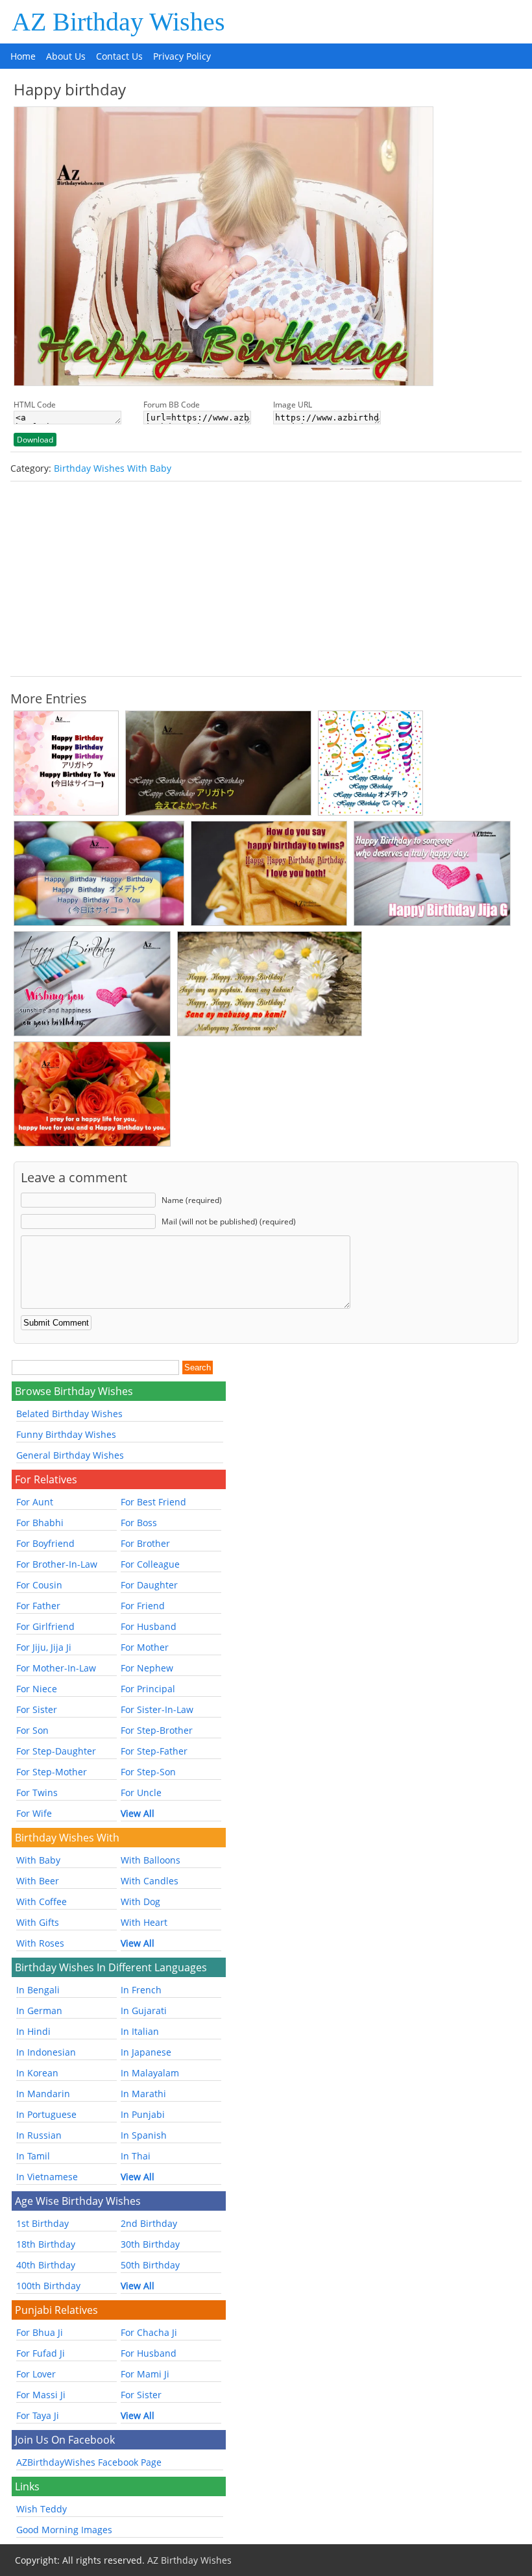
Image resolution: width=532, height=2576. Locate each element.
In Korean (37, 2073)
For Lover (36, 2374)
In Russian (39, 2135)
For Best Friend (153, 1502)
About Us (66, 56)
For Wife (34, 1813)
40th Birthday (46, 2265)
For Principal (148, 1689)
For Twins (37, 1792)
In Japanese (146, 2052)
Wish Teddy (42, 2509)
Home (23, 56)
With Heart (144, 1922)
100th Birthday (48, 2286)
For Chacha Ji (149, 2332)
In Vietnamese (47, 2177)
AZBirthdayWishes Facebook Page (89, 2462)
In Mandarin (43, 2094)
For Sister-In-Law (157, 1709)
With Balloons (151, 1860)
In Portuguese (46, 2114)
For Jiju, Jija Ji (44, 1647)
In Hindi (33, 2031)
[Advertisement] (266, 579)
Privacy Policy (182, 56)
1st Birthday (42, 2223)
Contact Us (119, 56)
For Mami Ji (145, 2374)
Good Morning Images (64, 2530)
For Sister (37, 1709)
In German (39, 2011)
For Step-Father (154, 1751)
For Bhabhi (40, 1523)
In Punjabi (143, 2114)
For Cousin (39, 1585)
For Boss (139, 1523)
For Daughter (149, 1585)
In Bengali (38, 1990)
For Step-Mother (52, 1772)
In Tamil (33, 2156)
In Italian (140, 2031)
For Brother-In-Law (57, 1564)
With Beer (38, 1881)
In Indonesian (46, 2052)
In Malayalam (150, 2073)
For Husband (149, 1626)
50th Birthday (150, 2265)
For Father (38, 1606)
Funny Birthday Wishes (66, 1434)
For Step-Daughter (56, 1751)
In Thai (136, 2156)
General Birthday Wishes (70, 1455)
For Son (32, 1730)
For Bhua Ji (40, 2332)
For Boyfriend (45, 1543)
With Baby (38, 1860)
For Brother (145, 1543)
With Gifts (38, 1922)
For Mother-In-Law (56, 1668)
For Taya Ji (38, 2415)
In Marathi (143, 2094)
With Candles (150, 1881)
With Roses (40, 1943)
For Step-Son (148, 1772)
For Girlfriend (45, 1626)
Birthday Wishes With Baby (113, 468)
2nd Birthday (149, 2223)
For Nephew (147, 1668)
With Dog (140, 1902)
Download (35, 440)
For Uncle (141, 1792)
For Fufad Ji (41, 2353)
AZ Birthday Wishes (118, 22)
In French (141, 1990)
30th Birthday (150, 2244)
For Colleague (150, 1564)
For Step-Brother (157, 1730)
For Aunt (35, 1502)
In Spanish (144, 2135)
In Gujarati (144, 2011)
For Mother (145, 1647)
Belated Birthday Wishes (69, 1414)
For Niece (37, 1689)
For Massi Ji (41, 2395)
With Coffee (42, 1902)
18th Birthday (46, 2244)
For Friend (143, 1606)
